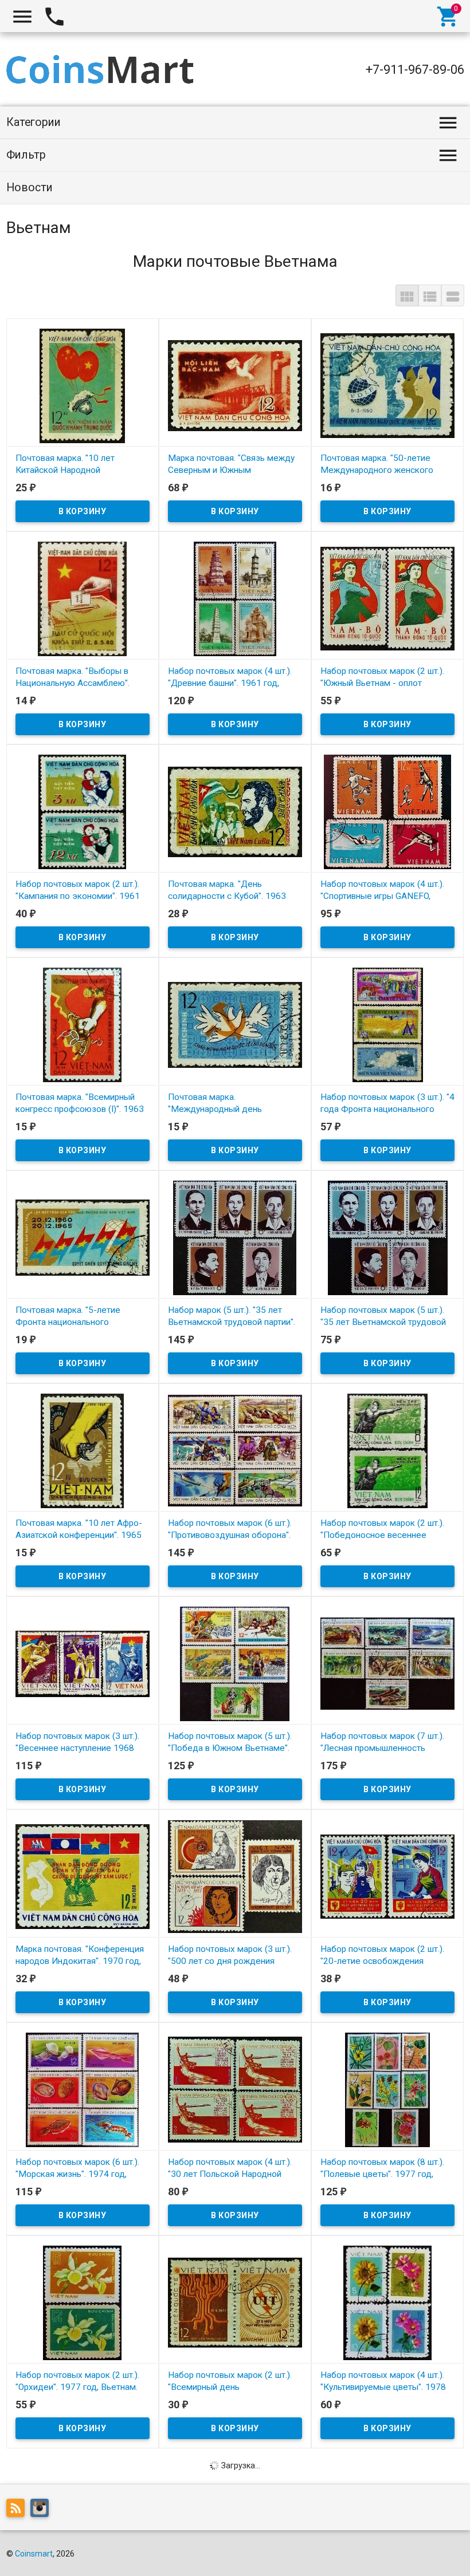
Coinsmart (34, 2554)
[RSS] (18, 2510)
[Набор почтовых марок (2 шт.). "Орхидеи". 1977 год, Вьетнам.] (83, 2302)
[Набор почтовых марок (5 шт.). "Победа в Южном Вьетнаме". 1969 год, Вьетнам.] (235, 1663)
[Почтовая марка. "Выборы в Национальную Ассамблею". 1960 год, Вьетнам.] (83, 598)
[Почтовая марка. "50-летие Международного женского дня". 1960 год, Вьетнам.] (387, 385)
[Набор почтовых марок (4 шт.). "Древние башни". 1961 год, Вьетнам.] (235, 598)
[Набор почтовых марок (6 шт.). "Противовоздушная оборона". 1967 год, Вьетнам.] (235, 1450)
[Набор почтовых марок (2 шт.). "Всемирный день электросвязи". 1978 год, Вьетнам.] (235, 2302)
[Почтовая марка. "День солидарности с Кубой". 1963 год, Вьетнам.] (235, 811)
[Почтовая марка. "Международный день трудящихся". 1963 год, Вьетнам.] (235, 1024)
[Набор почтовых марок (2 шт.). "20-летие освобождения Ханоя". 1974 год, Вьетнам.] (387, 1876)
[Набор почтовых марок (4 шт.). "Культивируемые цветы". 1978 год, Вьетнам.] (387, 2302)
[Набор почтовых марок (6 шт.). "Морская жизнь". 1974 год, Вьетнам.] (83, 2089)
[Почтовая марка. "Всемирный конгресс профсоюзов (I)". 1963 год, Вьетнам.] (83, 1024)
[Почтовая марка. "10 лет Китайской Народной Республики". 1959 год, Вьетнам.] (83, 385)
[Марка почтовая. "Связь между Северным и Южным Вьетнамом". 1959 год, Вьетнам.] (235, 385)
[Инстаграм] (42, 2510)
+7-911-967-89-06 (415, 70)
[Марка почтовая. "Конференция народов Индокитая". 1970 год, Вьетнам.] (83, 1876)
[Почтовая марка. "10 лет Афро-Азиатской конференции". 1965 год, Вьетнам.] (83, 1450)
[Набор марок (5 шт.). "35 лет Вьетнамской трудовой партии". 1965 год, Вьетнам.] (235, 1237)
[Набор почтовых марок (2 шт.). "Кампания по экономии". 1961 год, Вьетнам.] (83, 811)
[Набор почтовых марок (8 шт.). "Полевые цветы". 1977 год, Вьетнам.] (387, 2089)
